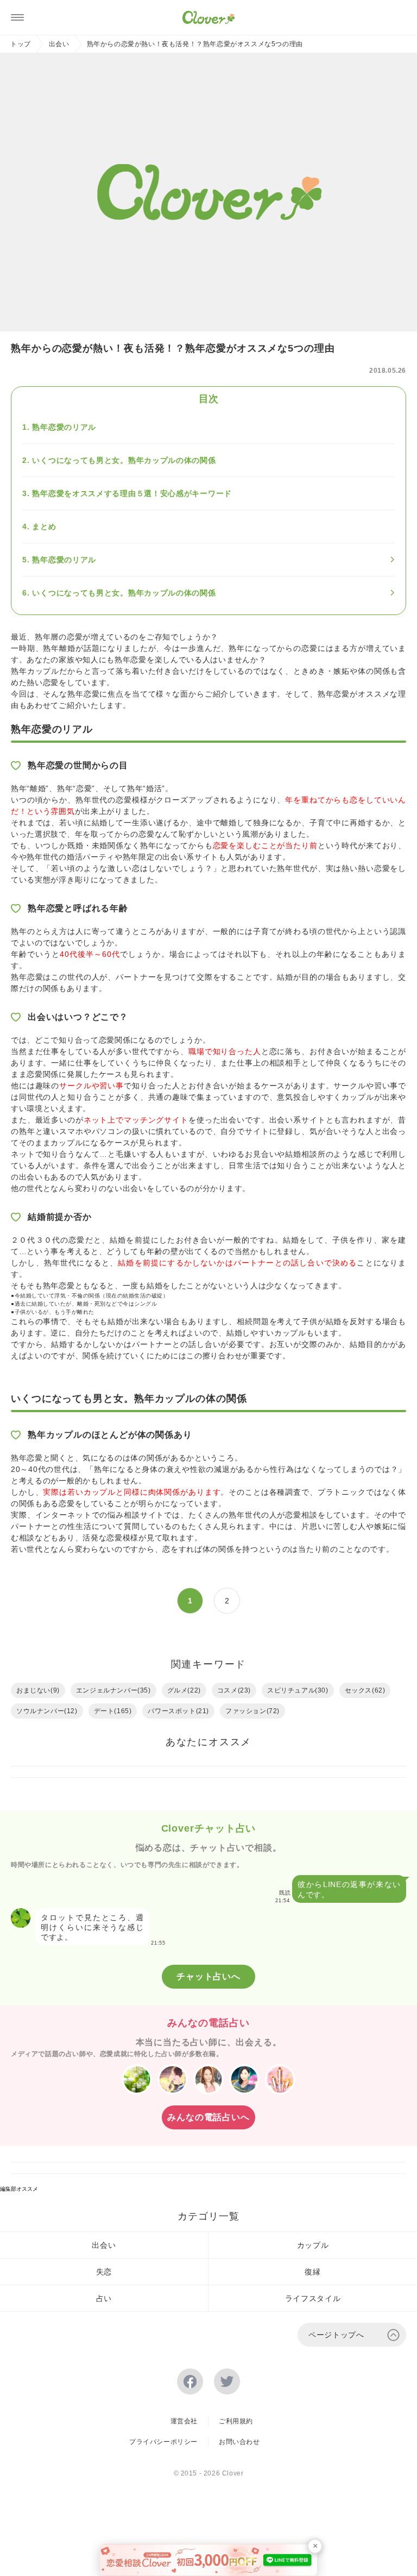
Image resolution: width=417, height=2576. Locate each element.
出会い (59, 44)
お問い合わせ (239, 2442)
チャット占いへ (208, 1976)
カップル (313, 2245)
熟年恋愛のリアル (64, 427)
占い (104, 2298)
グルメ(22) (184, 1690)
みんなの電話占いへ (208, 2117)
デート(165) (113, 1711)
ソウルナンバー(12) (47, 1711)
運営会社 (184, 2421)
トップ (21, 44)
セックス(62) (365, 1690)
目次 (208, 399)
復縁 (312, 2272)
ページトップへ (336, 2335)
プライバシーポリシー (163, 2442)
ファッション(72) (252, 1711)
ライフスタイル (313, 2298)
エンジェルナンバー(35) (113, 1690)
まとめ (44, 527)
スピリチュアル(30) (298, 1690)
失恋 (104, 2272)
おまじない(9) (38, 1690)
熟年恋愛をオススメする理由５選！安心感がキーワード (132, 493)
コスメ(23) (234, 1690)
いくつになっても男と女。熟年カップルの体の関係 (124, 460)
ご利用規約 (236, 2421)
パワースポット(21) (178, 1711)
